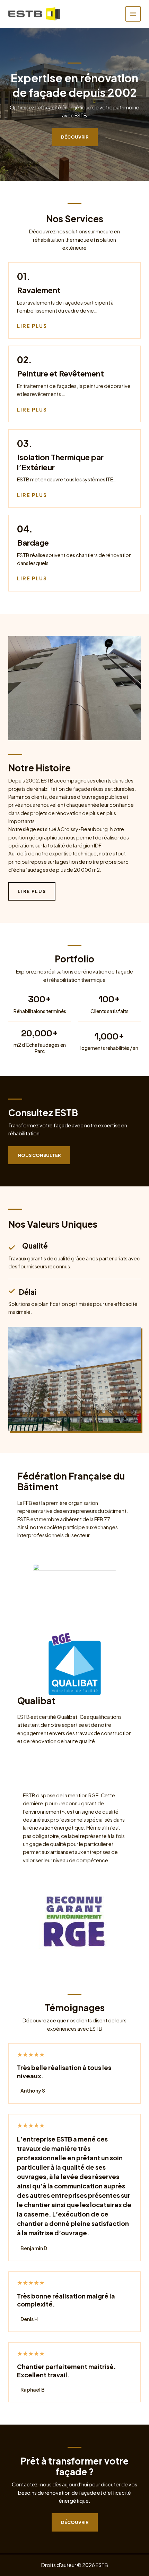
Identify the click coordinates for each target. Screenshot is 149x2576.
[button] (39, 1155)
